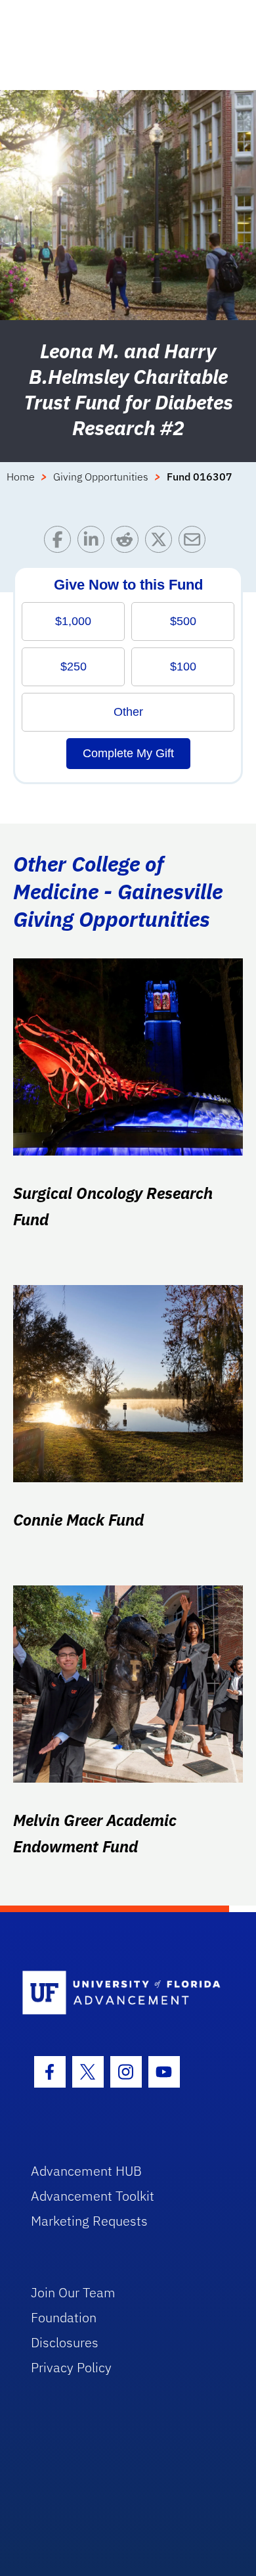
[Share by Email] (195, 543)
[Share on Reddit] (128, 543)
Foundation (64, 2317)
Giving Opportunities (101, 477)
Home (21, 477)
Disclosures (65, 2342)
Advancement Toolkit (93, 2196)
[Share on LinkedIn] (94, 543)
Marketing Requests (89, 2221)
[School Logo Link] (121, 1993)
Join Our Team (73, 2292)
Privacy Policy (71, 2367)
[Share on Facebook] (61, 543)
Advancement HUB (86, 2171)
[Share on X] (162, 543)
